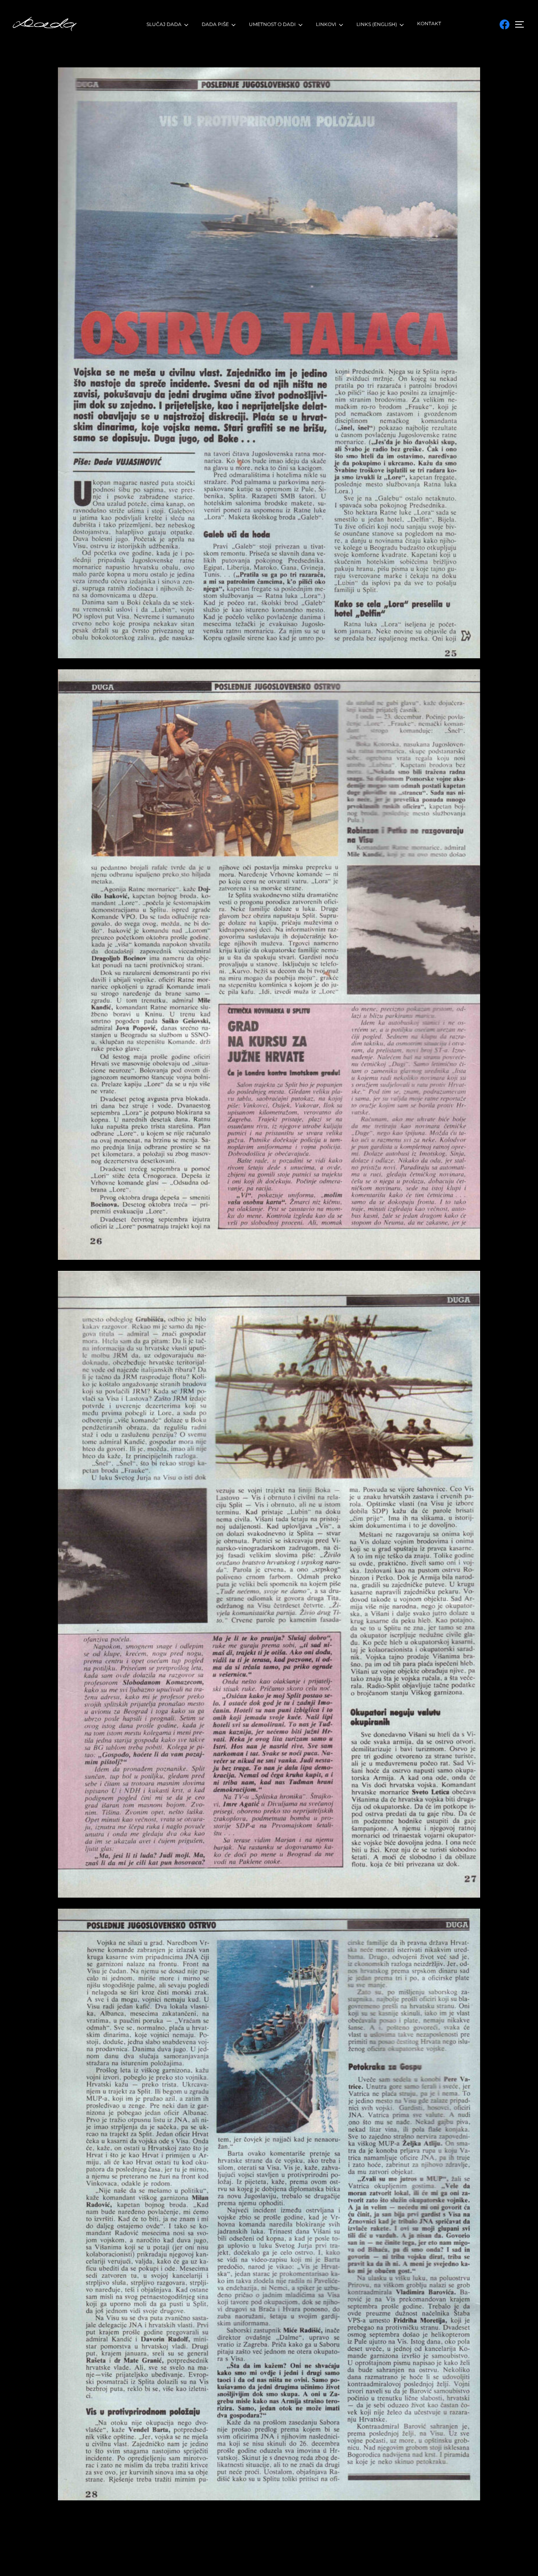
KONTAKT (429, 23)
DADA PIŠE (215, 24)
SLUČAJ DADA (164, 24)
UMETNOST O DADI (272, 24)
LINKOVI (326, 24)
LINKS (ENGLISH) (377, 24)
